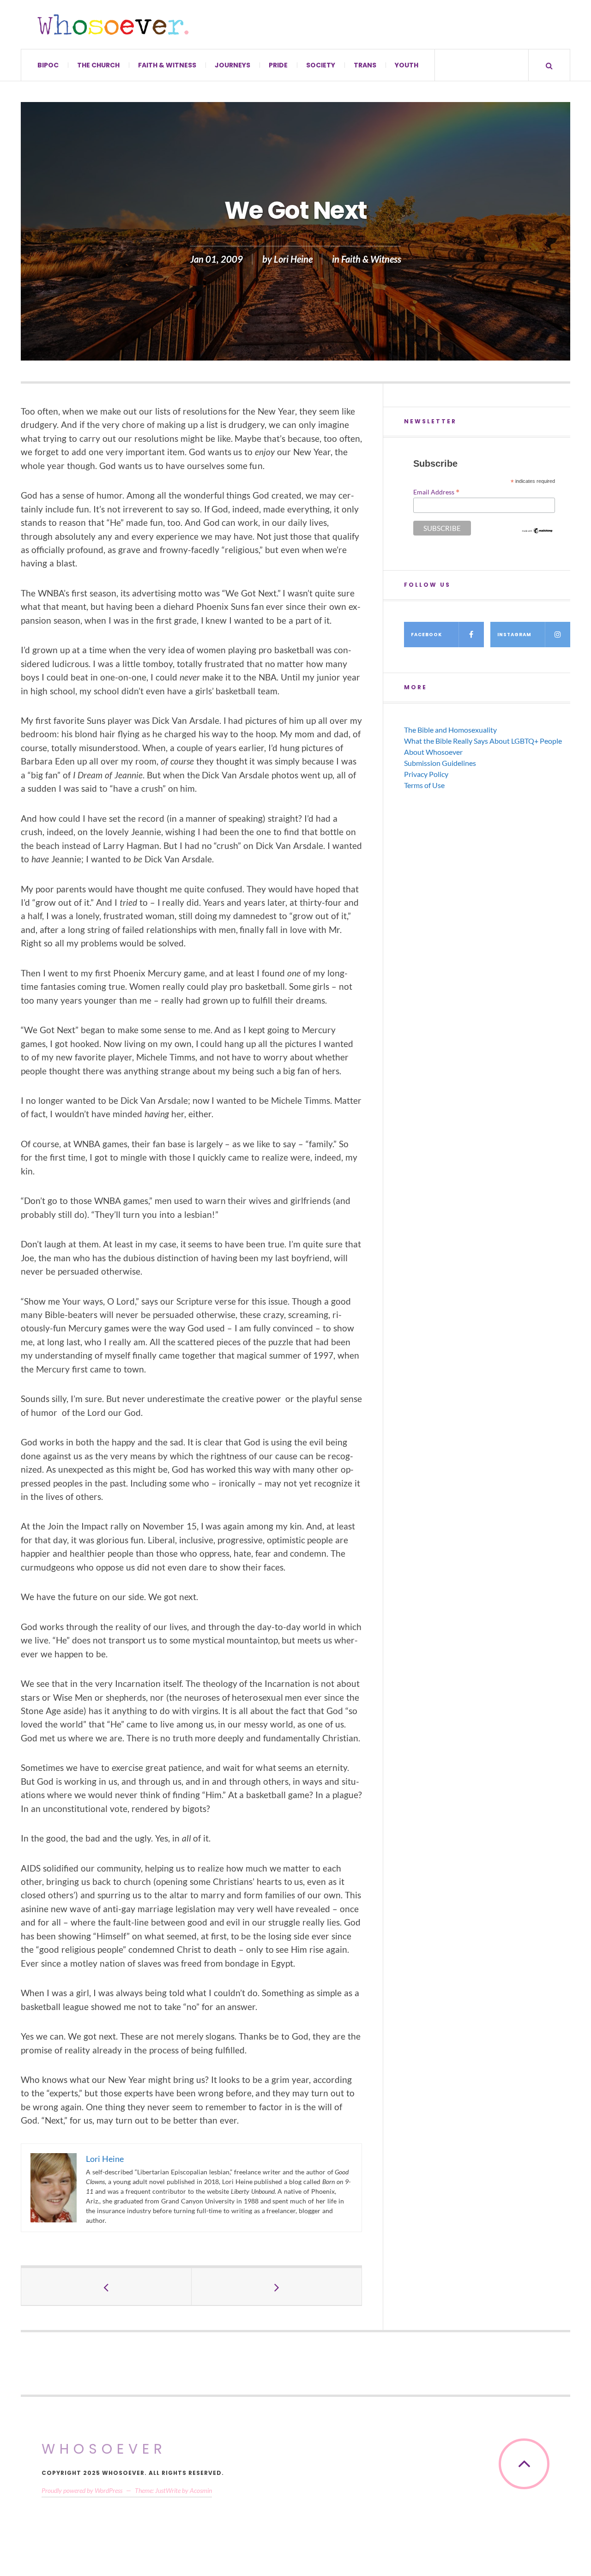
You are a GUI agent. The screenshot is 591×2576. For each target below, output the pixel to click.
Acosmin (201, 2490)
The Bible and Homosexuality (450, 730)
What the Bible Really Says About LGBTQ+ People (483, 741)
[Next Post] (277, 2287)
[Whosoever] (113, 24)
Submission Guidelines (440, 763)
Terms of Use (424, 785)
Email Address (436, 492)
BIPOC (48, 65)
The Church (98, 65)
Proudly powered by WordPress (82, 2490)
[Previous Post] (106, 2287)
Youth (407, 65)
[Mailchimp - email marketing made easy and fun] (538, 531)
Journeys (232, 65)
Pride (278, 65)
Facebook (426, 635)
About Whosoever (433, 752)
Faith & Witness (167, 65)
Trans (365, 65)
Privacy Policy (426, 774)
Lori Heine (293, 259)
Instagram (514, 635)
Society (321, 65)
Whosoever (104, 2449)
